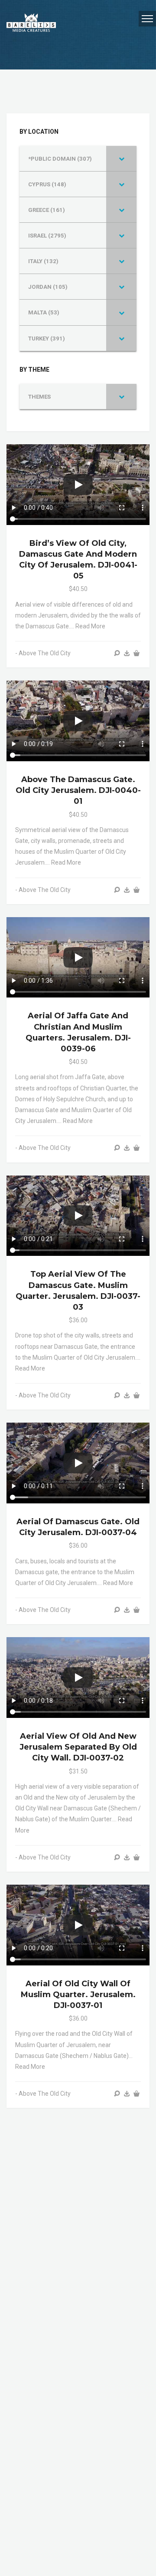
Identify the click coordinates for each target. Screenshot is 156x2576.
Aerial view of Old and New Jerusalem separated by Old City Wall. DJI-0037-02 (78, 1747)
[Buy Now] (127, 653)
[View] (117, 653)
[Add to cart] (136, 653)
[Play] (78, 485)
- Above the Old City (43, 653)
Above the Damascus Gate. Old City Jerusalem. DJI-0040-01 (78, 790)
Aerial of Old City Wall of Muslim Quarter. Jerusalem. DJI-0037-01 (78, 1995)
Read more (90, 626)
